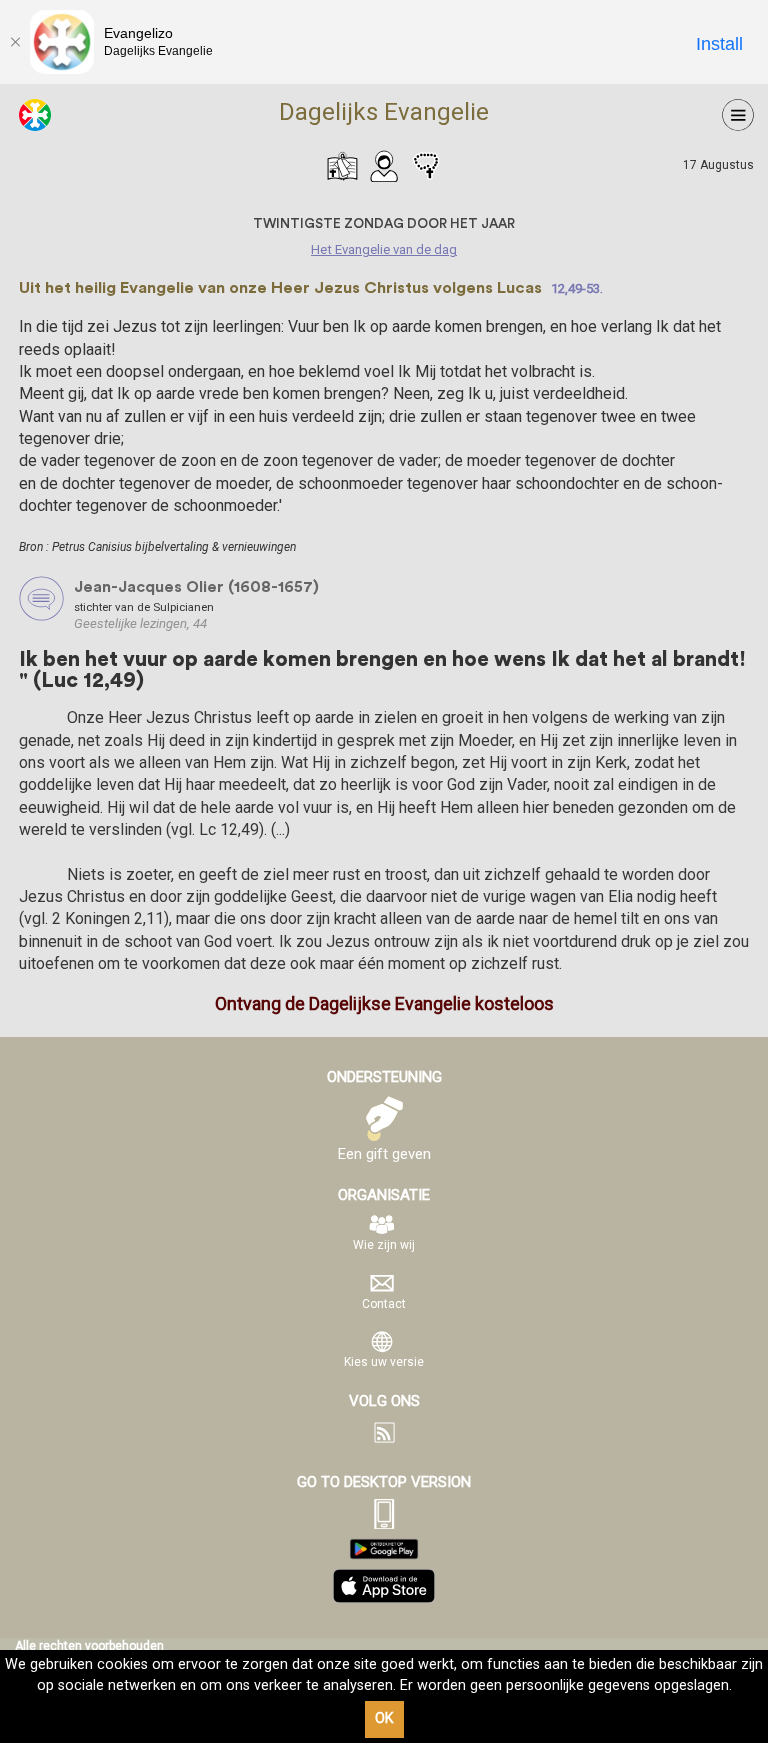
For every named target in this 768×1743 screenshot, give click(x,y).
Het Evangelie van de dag (342, 166)
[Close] (15, 42)
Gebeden (426, 166)
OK (384, 1718)
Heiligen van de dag (384, 166)
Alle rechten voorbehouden (89, 1646)
